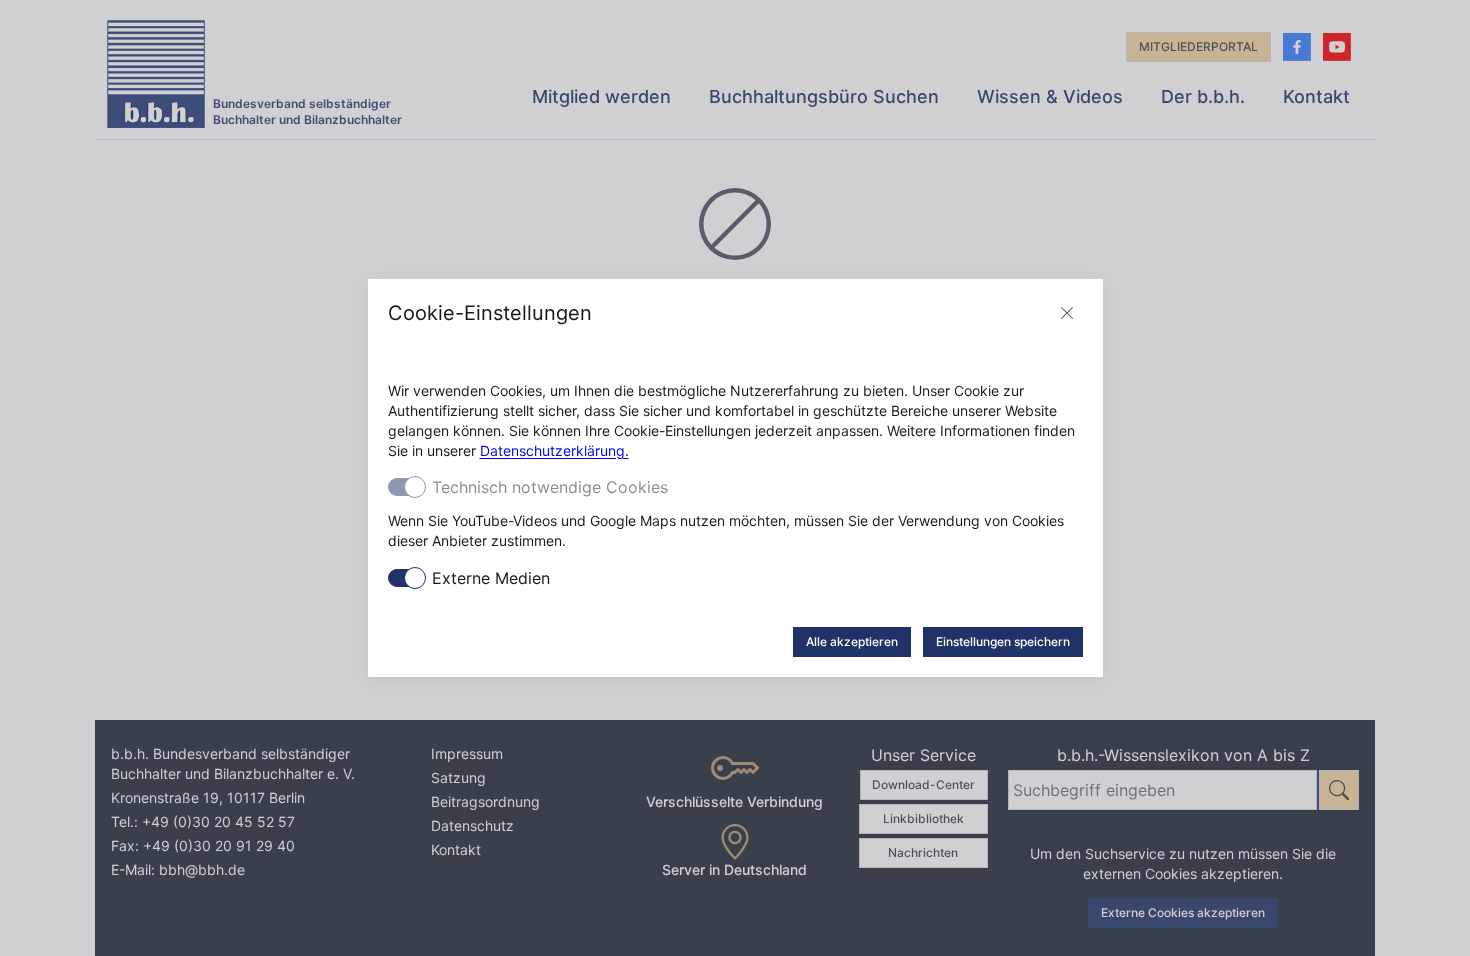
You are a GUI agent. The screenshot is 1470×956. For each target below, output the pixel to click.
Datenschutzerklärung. (554, 450)
